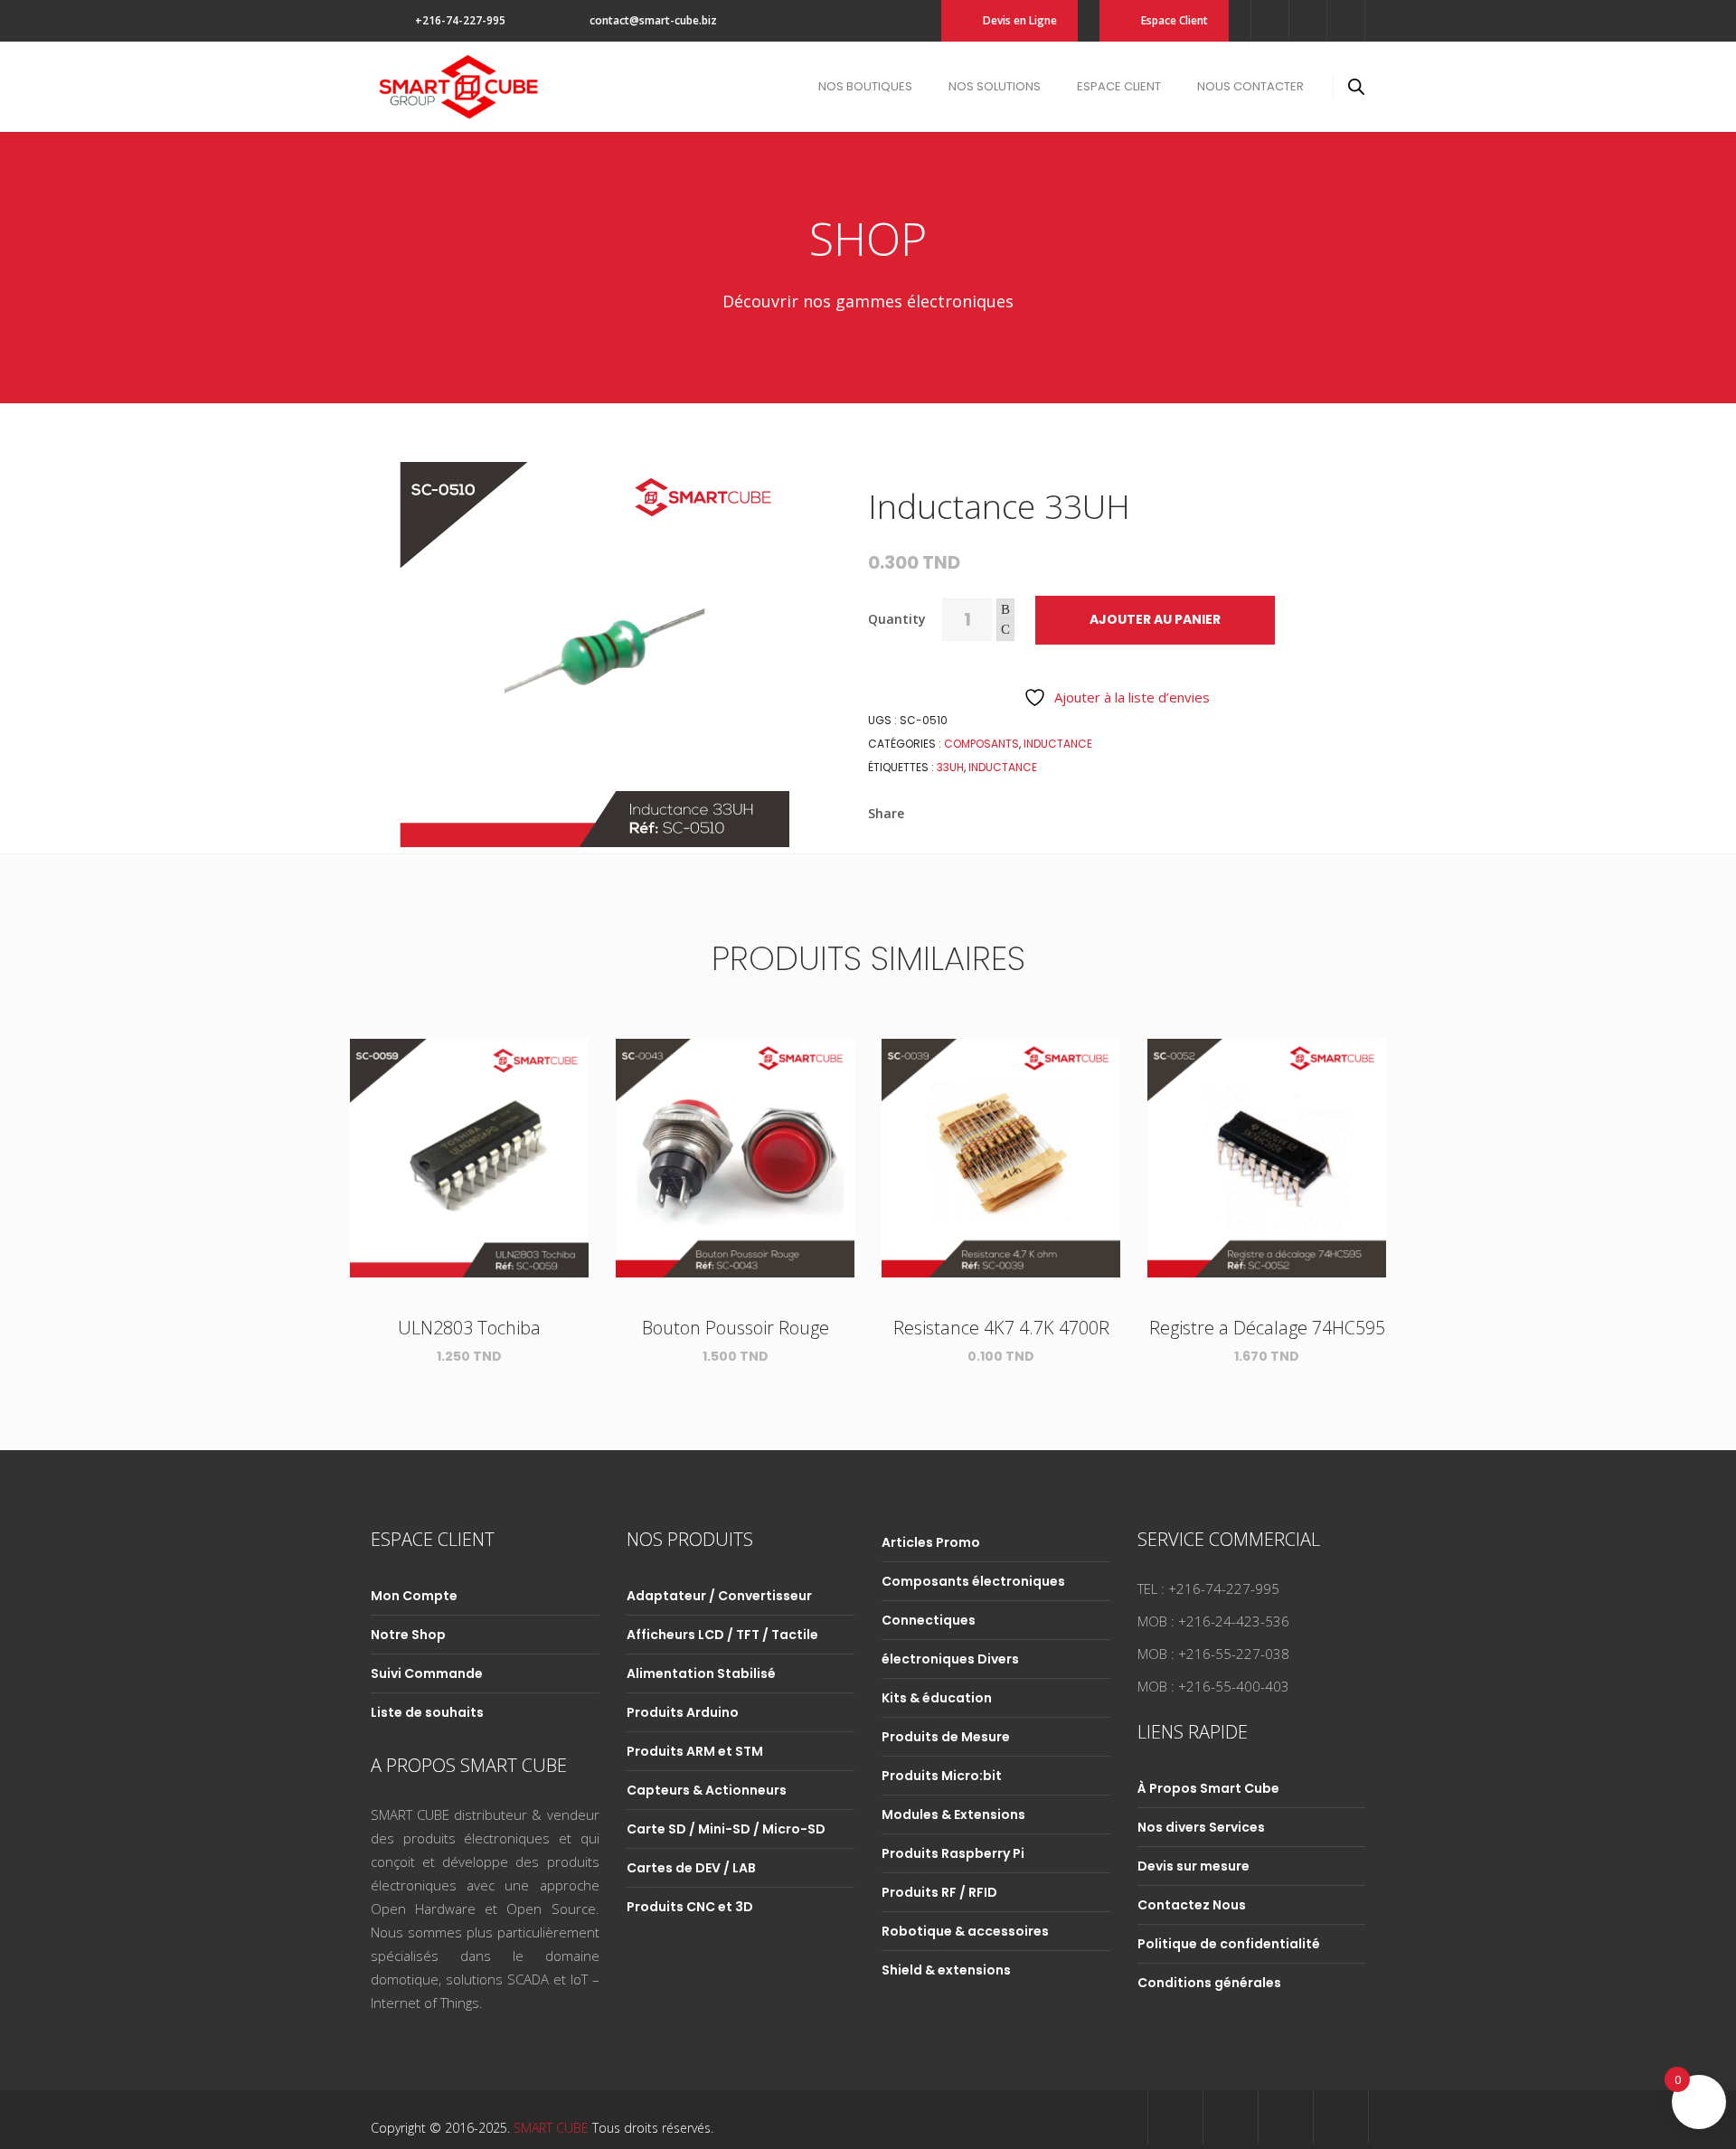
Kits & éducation (937, 1698)
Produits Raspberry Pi (953, 1853)
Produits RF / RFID (939, 1892)
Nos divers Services (1201, 1827)
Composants (981, 744)
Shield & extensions (946, 1970)
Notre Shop (408, 1635)
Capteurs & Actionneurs (707, 1790)
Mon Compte (414, 1596)
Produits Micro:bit (942, 1776)
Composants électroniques (973, 1581)
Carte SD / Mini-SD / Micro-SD (726, 1829)
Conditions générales (1209, 1983)
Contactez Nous (1192, 1905)
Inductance (1058, 744)
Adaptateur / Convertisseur (719, 1596)
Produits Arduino (683, 1712)
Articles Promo (931, 1542)
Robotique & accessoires (965, 1931)
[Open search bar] (1356, 86)
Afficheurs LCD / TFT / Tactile (722, 1635)
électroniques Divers (950, 1659)
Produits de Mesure (946, 1737)
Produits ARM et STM (695, 1751)
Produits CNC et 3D (690, 1907)
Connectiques (929, 1620)
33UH (950, 767)
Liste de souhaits (427, 1712)
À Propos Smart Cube (1208, 1788)
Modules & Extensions (953, 1814)
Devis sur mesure (1193, 1866)
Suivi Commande (427, 1673)
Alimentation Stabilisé (701, 1673)
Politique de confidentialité (1229, 1944)
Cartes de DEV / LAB (691, 1868)
